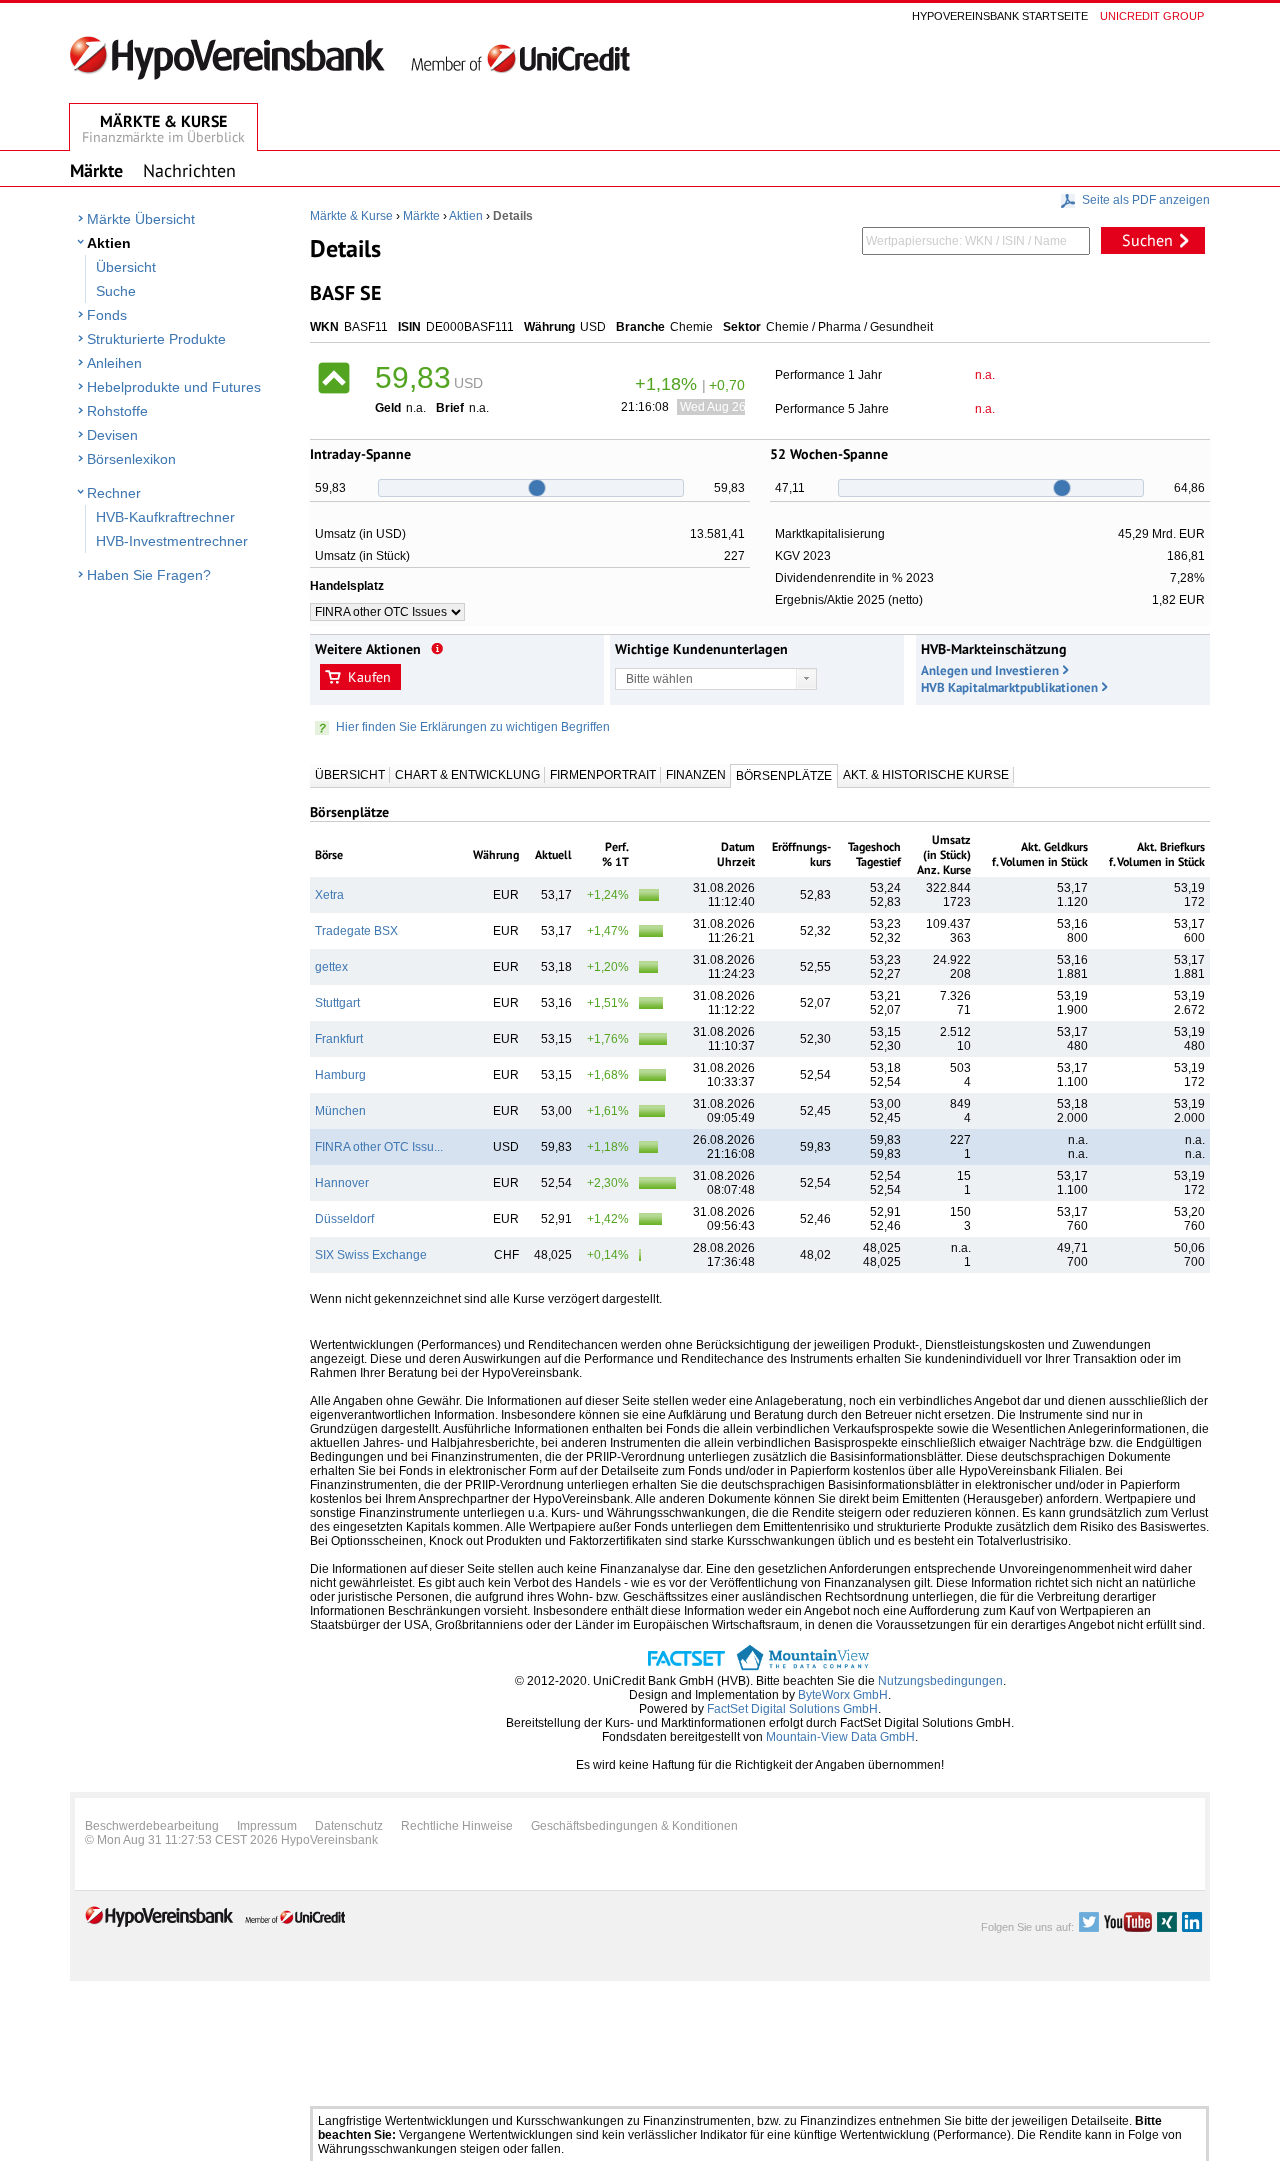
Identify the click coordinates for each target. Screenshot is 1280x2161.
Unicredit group (1152, 16)
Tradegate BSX (356, 931)
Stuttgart (337, 1003)
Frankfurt (339, 1039)
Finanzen (696, 775)
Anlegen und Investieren (990, 670)
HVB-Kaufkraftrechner (165, 517)
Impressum (267, 1826)
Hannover (342, 1183)
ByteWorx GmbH (843, 1695)
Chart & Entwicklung (467, 775)
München (340, 1111)
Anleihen (114, 363)
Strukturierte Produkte (156, 339)
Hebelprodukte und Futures (174, 387)
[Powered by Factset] (686, 1667)
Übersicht (126, 267)
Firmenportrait (603, 775)
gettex (331, 967)
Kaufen (369, 677)
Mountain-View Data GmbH (840, 1737)
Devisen (112, 435)
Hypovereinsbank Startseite (1000, 16)
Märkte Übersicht (141, 219)
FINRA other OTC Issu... (379, 1147)
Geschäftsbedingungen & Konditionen (634, 1826)
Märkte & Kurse (351, 216)
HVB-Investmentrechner (172, 541)
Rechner (114, 493)
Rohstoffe (117, 411)
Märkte (421, 216)
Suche (116, 291)
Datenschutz (349, 1826)
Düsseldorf (344, 1219)
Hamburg (340, 1075)
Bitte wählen (659, 679)
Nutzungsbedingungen (940, 1681)
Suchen (1147, 240)
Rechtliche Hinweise (457, 1826)
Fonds (107, 315)
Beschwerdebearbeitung (152, 1826)
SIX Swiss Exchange (371, 1255)
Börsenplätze (784, 776)
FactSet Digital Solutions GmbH (792, 1709)
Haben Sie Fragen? (149, 575)
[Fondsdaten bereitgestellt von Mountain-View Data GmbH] (803, 1667)
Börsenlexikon (131, 459)
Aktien (109, 243)
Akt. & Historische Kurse (926, 775)
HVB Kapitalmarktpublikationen (1009, 687)
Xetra (329, 895)
